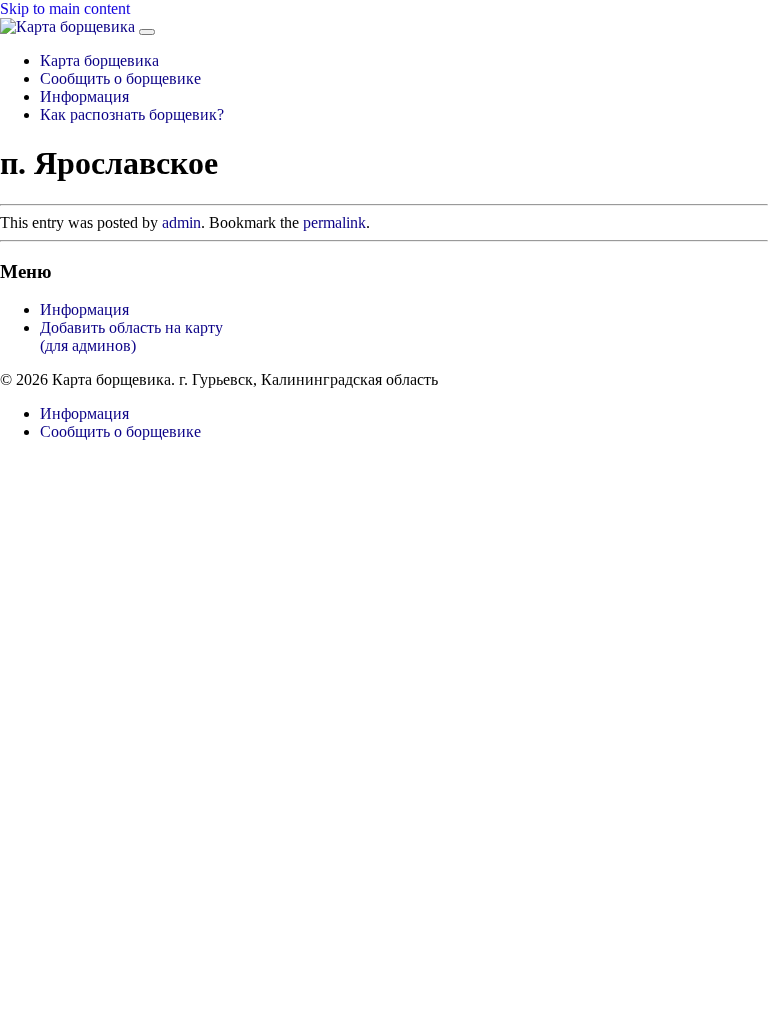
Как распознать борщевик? (132, 114)
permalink (334, 222)
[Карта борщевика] (69, 26)
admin (181, 222)
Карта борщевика (99, 60)
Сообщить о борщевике (120, 78)
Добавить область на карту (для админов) (131, 336)
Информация (84, 96)
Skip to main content (65, 8)
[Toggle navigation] (147, 32)
